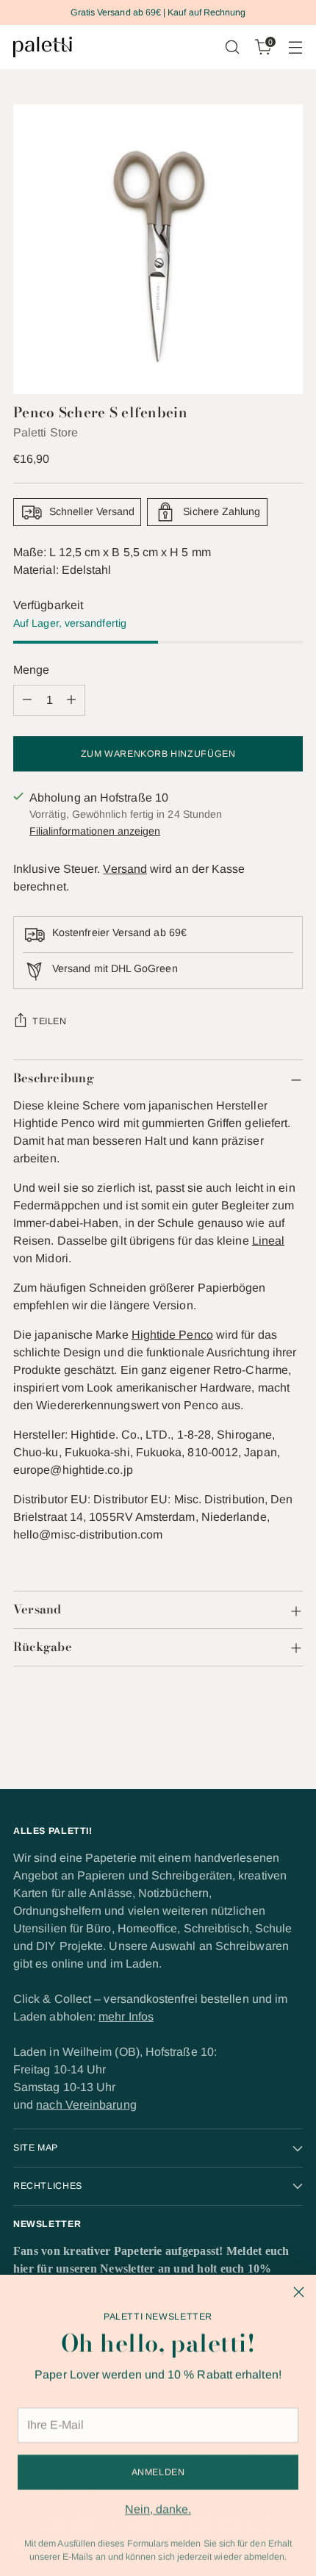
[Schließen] (299, 2292)
